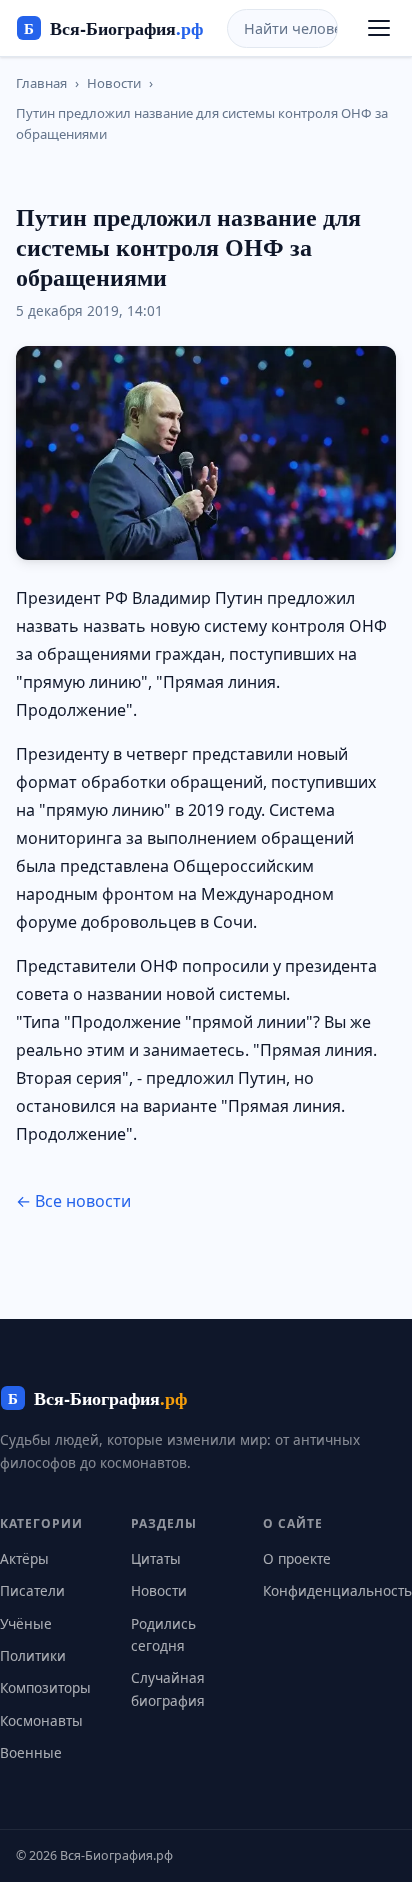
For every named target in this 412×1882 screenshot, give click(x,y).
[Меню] (379, 28)
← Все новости (73, 1201)
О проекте (297, 1558)
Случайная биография (168, 1688)
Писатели (32, 1590)
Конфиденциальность (337, 1590)
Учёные (26, 1623)
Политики (33, 1655)
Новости (114, 83)
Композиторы (45, 1687)
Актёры (24, 1558)
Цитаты (156, 1558)
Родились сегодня (163, 1634)
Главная (41, 83)
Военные (31, 1752)
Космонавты (41, 1720)
